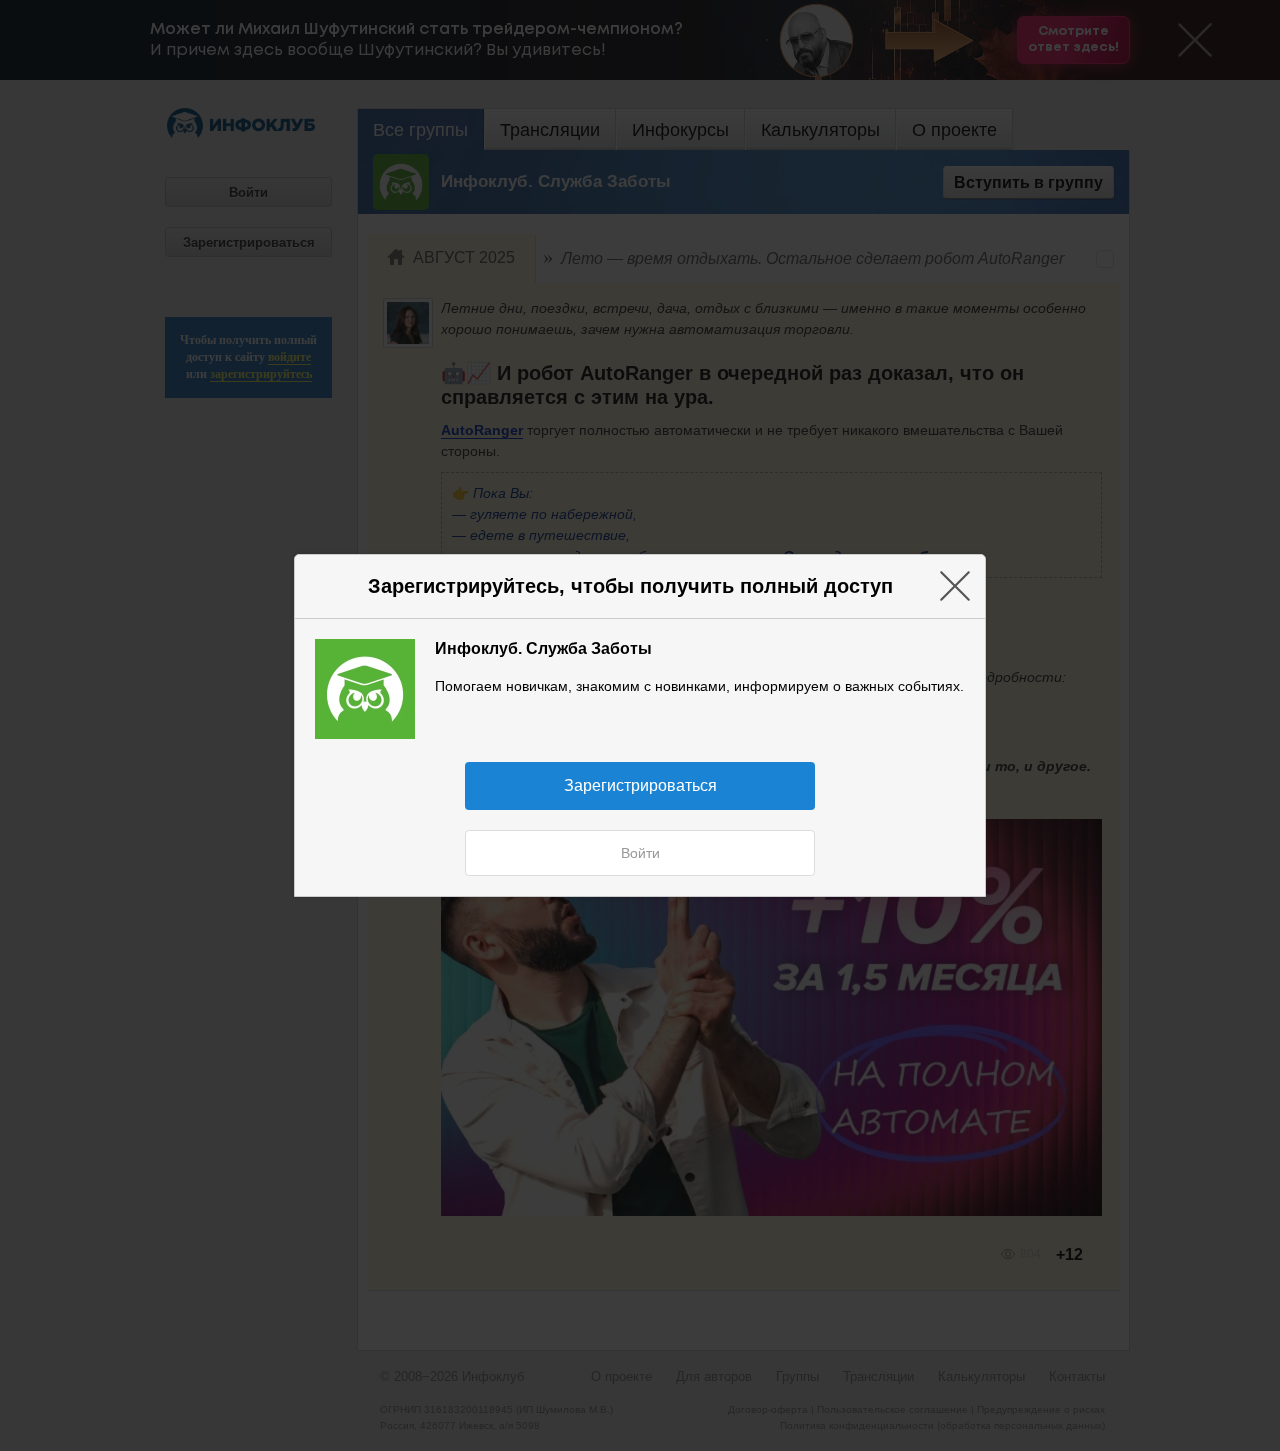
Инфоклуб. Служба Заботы (543, 648)
